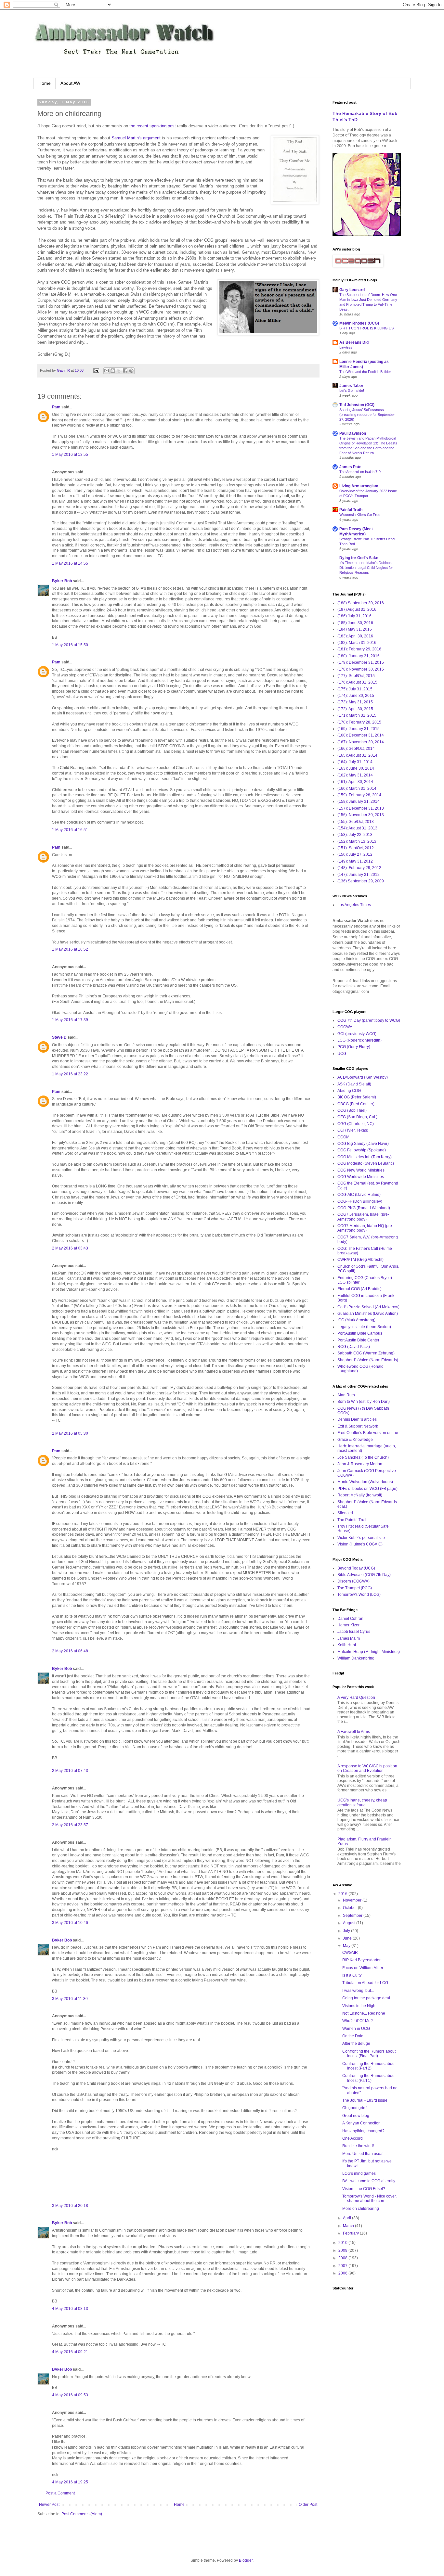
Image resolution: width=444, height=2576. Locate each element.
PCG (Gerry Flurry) (354, 1047)
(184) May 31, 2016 (355, 629)
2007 (343, 2266)
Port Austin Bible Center (358, 1340)
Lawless (346, 347)
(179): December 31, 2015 (361, 662)
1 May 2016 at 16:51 (70, 830)
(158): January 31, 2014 (359, 801)
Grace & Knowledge (355, 1440)
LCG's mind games (359, 2173)
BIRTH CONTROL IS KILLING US (366, 328)
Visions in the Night (359, 2006)
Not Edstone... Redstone (364, 2013)
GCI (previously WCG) (357, 1034)
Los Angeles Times (354, 905)
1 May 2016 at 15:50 (70, 645)
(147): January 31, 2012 (359, 875)
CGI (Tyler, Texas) (353, 1130)
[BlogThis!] (113, 371)
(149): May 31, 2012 (355, 861)
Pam (56, 407)
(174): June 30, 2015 (356, 696)
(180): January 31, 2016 (359, 656)
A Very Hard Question (356, 1698)
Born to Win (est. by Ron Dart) (364, 1402)
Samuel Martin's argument (136, 138)
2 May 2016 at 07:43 (70, 1771)
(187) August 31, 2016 (357, 609)
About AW (70, 83)
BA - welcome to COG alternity (369, 2181)
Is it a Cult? (352, 1975)
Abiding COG (349, 1091)
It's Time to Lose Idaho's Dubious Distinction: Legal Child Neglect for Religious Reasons (366, 568)
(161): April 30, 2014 (355, 782)
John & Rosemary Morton (360, 1464)
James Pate (350, 467)
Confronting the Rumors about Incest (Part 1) (369, 2078)
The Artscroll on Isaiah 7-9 (360, 472)
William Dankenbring (356, 1658)
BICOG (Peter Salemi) (357, 1097)
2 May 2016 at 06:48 (70, 1651)
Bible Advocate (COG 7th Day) (364, 1575)
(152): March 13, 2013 (357, 841)
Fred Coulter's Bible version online (368, 1433)
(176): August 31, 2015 (357, 682)
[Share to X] (119, 371)
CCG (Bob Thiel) (352, 1110)
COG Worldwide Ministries (361, 1177)
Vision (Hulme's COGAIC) (360, 1544)
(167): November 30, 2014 (361, 742)
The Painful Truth (353, 1520)
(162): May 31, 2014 (355, 775)
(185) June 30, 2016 (355, 623)
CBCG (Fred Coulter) (356, 1104)
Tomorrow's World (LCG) (359, 1595)
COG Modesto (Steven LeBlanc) (366, 1163)
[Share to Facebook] (125, 371)
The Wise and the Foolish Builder (365, 372)
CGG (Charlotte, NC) (356, 1124)
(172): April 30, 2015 (355, 709)
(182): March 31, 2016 (357, 643)
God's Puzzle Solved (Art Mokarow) (368, 1307)
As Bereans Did (354, 342)
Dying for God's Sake (359, 558)
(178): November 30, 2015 (361, 669)
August (350, 1923)
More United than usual (363, 2154)
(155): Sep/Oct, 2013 (356, 822)
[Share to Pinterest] (131, 371)
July (347, 1931)
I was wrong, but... (358, 1991)
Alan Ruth (346, 1395)
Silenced (345, 1513)
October (350, 1908)
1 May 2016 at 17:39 (70, 1020)
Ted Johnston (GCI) (357, 405)
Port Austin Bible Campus (360, 1333)
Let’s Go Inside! (352, 391)
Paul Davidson (353, 433)
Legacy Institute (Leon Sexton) (364, 1327)
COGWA (345, 1027)
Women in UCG (356, 2029)
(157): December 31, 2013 (361, 808)
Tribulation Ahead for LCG (365, 1983)
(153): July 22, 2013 (355, 835)
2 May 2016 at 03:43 (70, 1248)
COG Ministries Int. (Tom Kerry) (365, 1157)
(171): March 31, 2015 (357, 715)
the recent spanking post (153, 126)
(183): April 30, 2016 (355, 636)
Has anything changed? (363, 2131)
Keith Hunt (347, 1645)
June (348, 1938)
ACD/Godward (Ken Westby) (363, 1077)
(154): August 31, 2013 (357, 828)
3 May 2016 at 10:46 (70, 1923)
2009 (343, 2250)
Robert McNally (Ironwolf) (360, 1495)
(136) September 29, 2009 (361, 881)
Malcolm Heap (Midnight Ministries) (369, 1652)
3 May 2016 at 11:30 (70, 1999)
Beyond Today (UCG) (356, 1568)
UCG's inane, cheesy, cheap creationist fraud (362, 1802)
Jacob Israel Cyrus (354, 1632)
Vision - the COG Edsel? (364, 2189)
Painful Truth (351, 510)
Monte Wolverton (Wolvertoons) (365, 1482)
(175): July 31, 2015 (355, 689)
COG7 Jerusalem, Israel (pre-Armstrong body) (363, 1217)
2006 (343, 2273)
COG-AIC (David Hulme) (359, 1195)
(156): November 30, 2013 (361, 815)
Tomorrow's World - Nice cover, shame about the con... (369, 2198)
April (347, 2218)
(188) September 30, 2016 (361, 603)
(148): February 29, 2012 (359, 868)
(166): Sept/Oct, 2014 (356, 749)
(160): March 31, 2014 (357, 788)
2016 (343, 1894)
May (347, 1946)
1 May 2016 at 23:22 (70, 1074)
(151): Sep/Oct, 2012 (356, 848)
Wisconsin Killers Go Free (360, 515)
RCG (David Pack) (354, 1347)
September (353, 1916)
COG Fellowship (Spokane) (362, 1150)
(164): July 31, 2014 (355, 762)
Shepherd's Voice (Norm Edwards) (368, 1360)
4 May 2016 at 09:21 (70, 2352)
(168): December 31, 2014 (361, 735)
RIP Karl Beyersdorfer (361, 1960)
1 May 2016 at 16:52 (70, 949)
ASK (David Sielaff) (354, 1084)
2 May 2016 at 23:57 (70, 1825)
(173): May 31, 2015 (355, 702)
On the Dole (353, 2036)
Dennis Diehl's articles (357, 1419)
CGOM (343, 1137)
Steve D (59, 1037)
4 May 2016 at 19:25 (70, 2482)
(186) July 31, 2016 (354, 616)
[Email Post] (96, 370)
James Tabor (351, 386)
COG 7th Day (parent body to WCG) (369, 1020)
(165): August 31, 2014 (357, 755)
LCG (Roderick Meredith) (359, 1040)
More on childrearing (361, 2209)
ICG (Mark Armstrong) (356, 1320)
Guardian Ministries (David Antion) (368, 1314)
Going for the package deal (366, 1998)
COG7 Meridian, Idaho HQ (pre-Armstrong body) (365, 1228)
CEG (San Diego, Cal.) (357, 1117)
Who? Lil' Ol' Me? (358, 2021)
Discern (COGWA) (353, 1581)
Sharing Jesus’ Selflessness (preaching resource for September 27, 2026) (367, 415)
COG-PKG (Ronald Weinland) (364, 1208)
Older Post (308, 2505)
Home (45, 83)
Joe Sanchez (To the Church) (363, 1457)
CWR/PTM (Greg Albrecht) (360, 1260)
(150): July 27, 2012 (355, 854)
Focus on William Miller (363, 1968)
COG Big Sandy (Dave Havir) (363, 1144)
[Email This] (107, 371)
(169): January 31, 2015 (359, 729)
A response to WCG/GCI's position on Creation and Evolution (367, 1768)
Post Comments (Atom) (82, 2514)
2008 (343, 2258)
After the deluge (356, 2044)
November (353, 1900)
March (349, 2226)
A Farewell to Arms (354, 1732)
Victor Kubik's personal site (361, 1538)
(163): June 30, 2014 (356, 768)
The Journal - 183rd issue (365, 2100)
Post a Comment (60, 2493)
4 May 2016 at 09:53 (70, 2395)
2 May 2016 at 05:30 (70, 1433)
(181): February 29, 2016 (359, 649)
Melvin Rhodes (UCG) (359, 323)
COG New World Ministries (361, 1170)
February (351, 2233)
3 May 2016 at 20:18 (70, 2206)
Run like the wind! (358, 2146)
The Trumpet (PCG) (355, 1588)
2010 (343, 2243)
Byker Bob (62, 581)
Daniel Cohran (350, 1619)
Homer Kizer (348, 1625)
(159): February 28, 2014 (359, 795)
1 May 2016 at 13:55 (70, 455)
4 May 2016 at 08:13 (70, 2309)
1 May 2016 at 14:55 (70, 563)
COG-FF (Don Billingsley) (360, 1201)
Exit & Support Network (358, 1426)
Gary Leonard (352, 290)
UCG (342, 1054)
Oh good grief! (355, 2108)
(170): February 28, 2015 (359, 722)
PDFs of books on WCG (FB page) (367, 1489)
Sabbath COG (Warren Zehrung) (366, 1353)
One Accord (353, 2138)
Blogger (246, 2560)
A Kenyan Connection (361, 2123)
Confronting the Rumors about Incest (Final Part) (369, 2054)
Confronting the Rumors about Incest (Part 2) (369, 2066)
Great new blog (356, 2116)
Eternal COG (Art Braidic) (359, 1289)
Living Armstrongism (359, 486)
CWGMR (350, 1953)
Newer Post (49, 2505)
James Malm (349, 1638)
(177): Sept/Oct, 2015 (356, 676)
